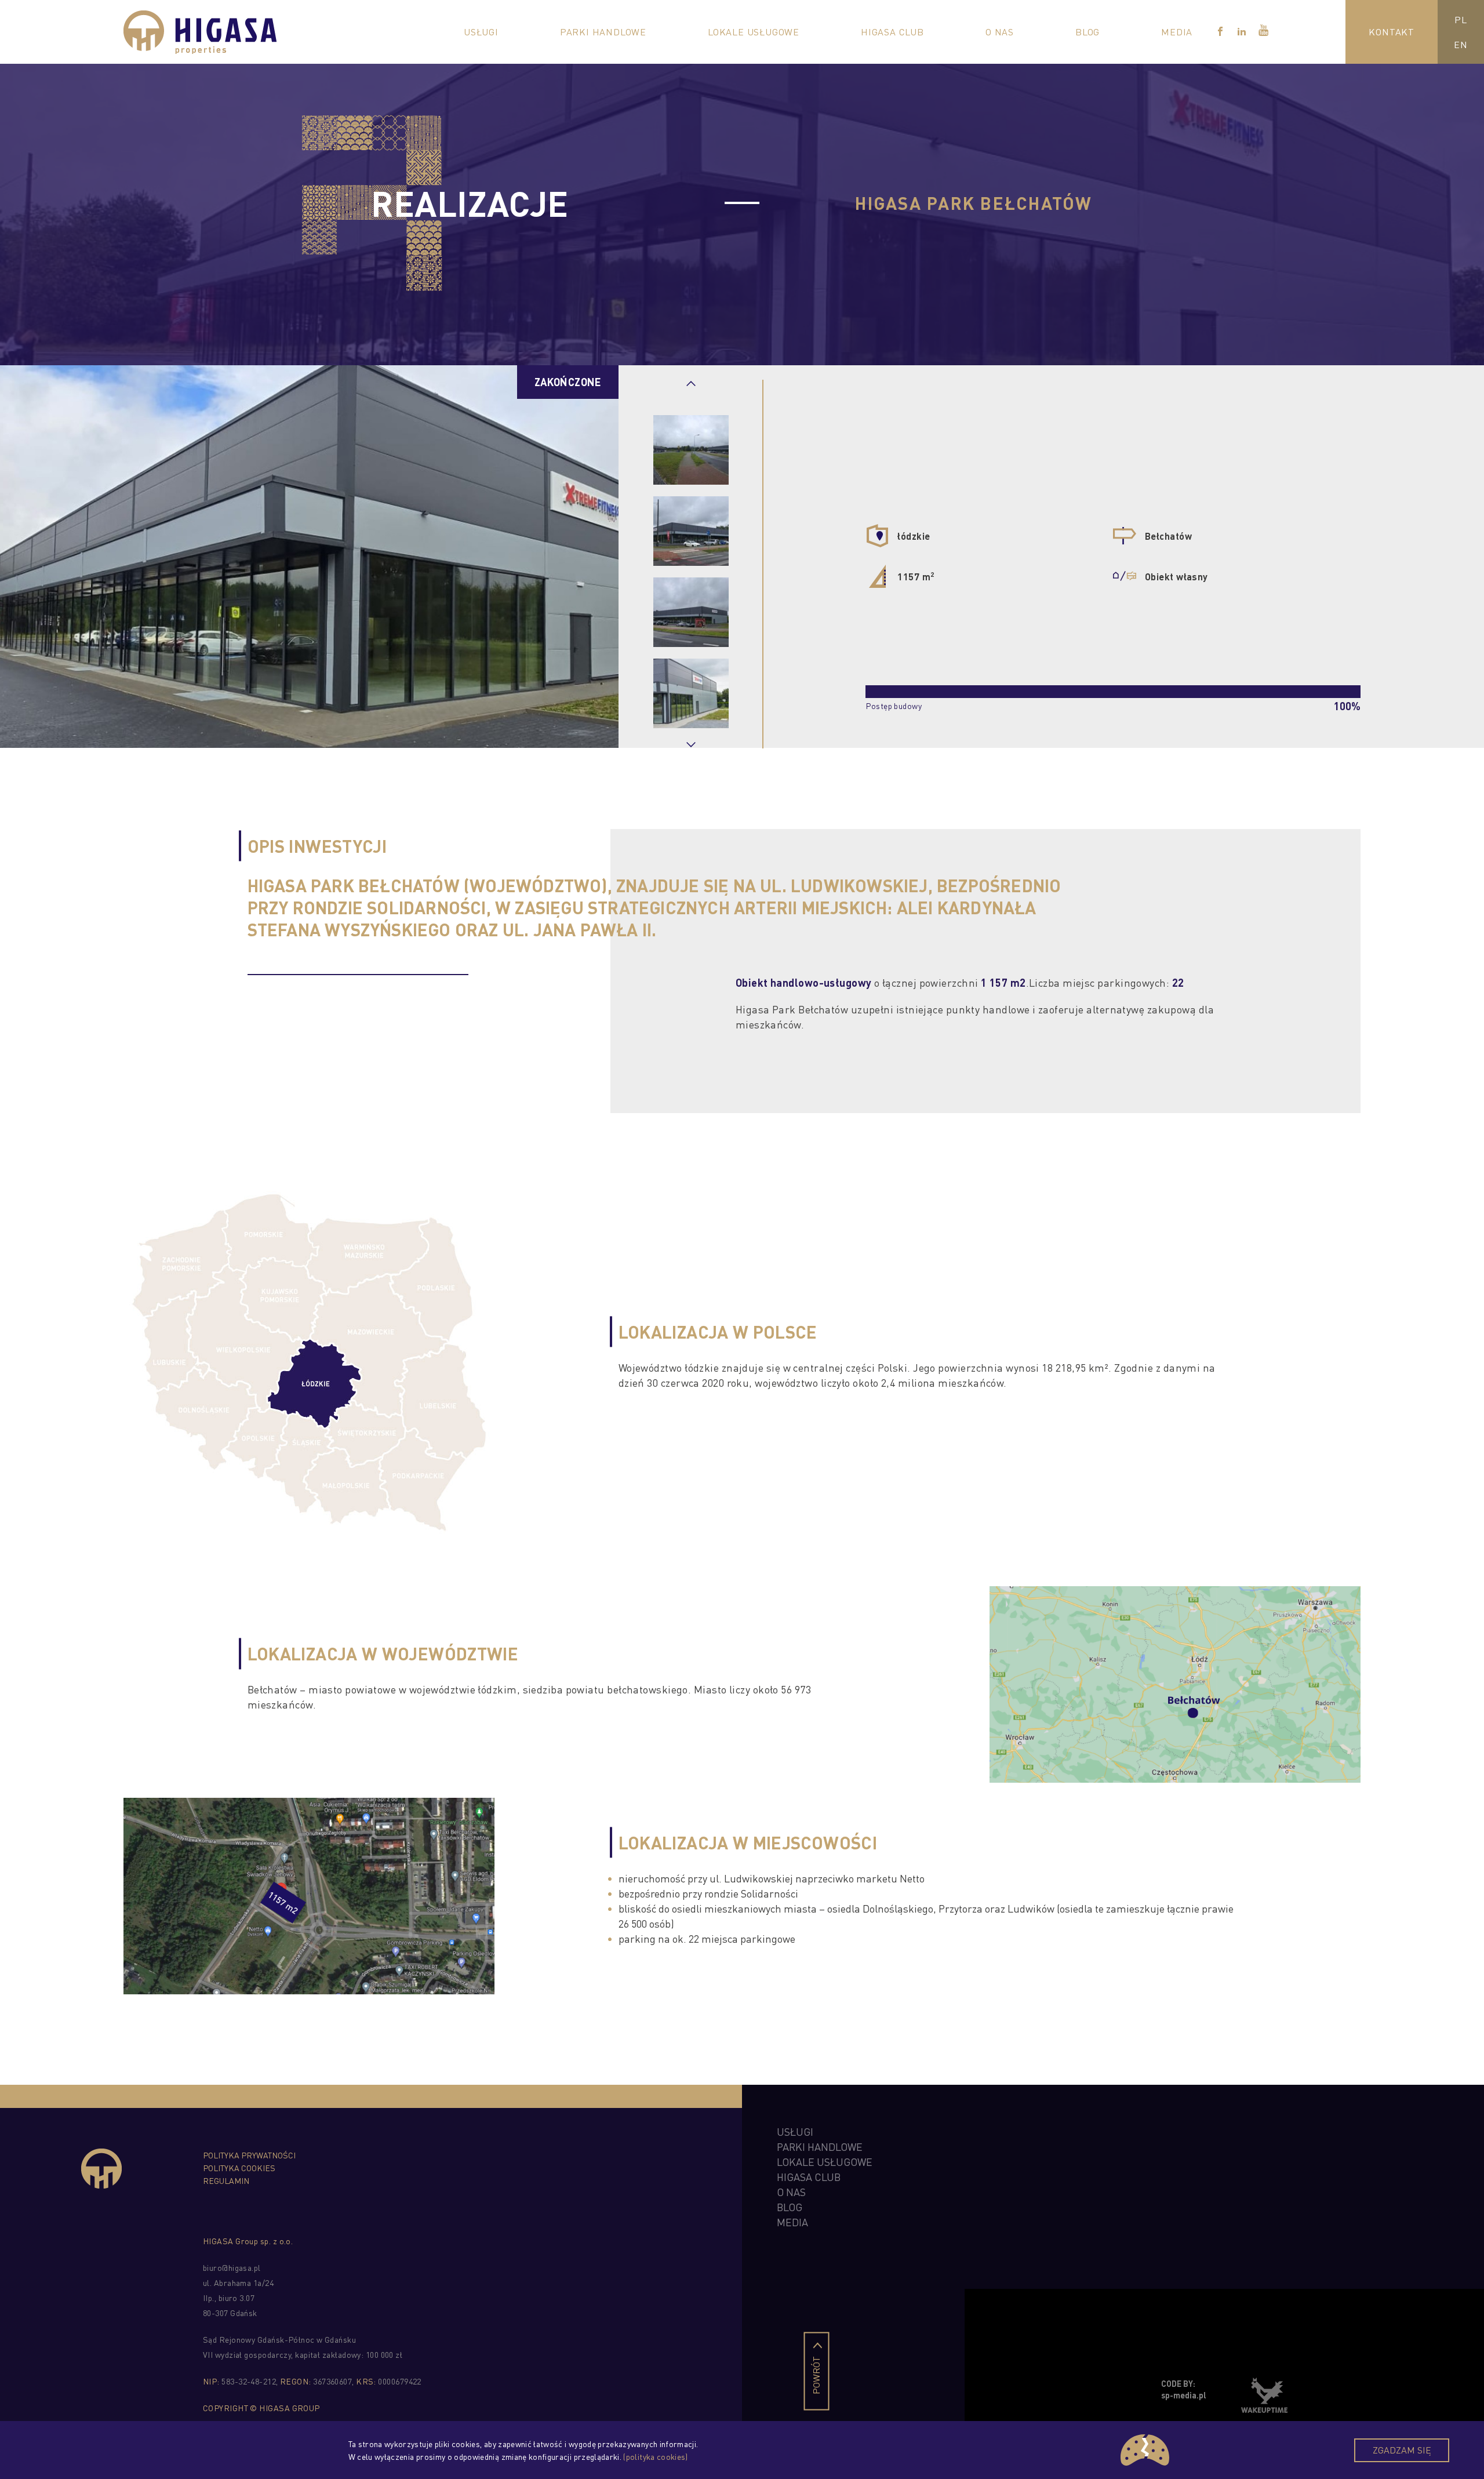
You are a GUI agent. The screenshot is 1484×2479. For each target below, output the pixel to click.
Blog (1087, 32)
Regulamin (226, 2180)
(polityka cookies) (655, 2456)
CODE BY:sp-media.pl (1184, 2389)
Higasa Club (892, 32)
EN (1461, 44)
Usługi (481, 32)
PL (1461, 19)
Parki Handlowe (603, 32)
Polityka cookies (239, 2168)
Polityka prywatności (249, 2155)
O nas (1000, 32)
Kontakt (1392, 32)
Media (1177, 32)
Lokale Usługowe (754, 32)
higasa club (809, 2177)
